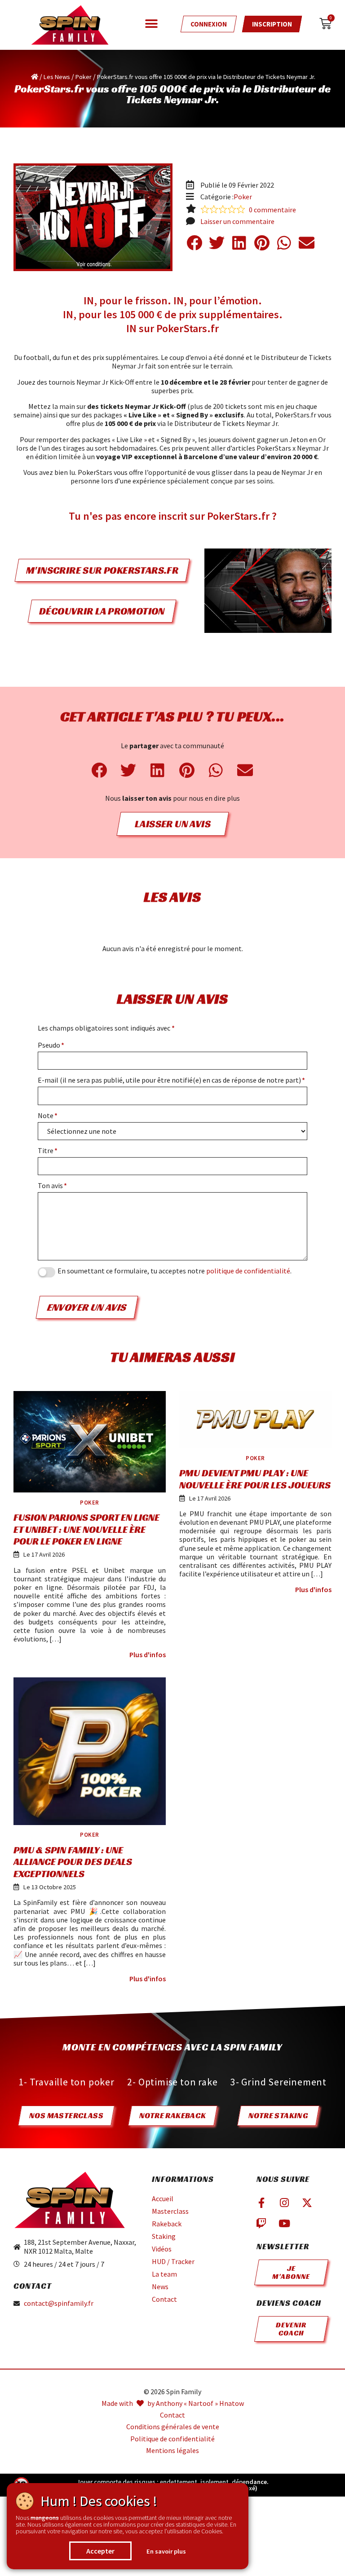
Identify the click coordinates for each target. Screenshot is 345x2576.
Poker (84, 77)
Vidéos (162, 2249)
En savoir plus (166, 2551)
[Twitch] (261, 2223)
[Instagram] (284, 2203)
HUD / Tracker (173, 2261)
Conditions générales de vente (173, 2427)
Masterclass (170, 2211)
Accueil (163, 2199)
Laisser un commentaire (237, 222)
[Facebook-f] (261, 2203)
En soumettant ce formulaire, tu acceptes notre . (175, 1271)
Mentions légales (172, 2451)
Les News (57, 77)
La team (164, 2274)
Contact (164, 2299)
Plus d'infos (148, 1655)
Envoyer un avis (87, 1307)
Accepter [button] (100, 2551)
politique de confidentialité (248, 1271)
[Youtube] (284, 2223)
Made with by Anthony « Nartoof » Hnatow (173, 2403)
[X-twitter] (307, 2203)
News (160, 2286)
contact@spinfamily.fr (59, 2303)
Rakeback (167, 2224)
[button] (151, 24)
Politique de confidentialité (172, 2439)
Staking (164, 2236)
